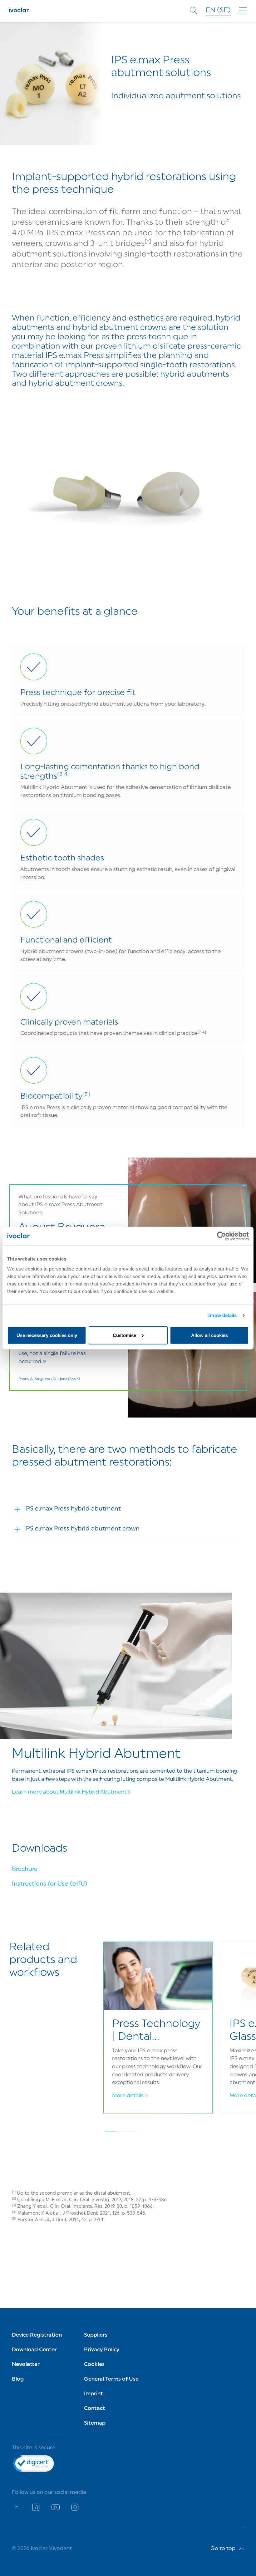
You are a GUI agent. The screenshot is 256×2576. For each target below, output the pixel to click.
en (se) (218, 10)
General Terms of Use (111, 2379)
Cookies (94, 2365)
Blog (18, 2379)
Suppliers (96, 2335)
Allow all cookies (209, 1335)
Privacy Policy (102, 2350)
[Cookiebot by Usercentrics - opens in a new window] (222, 1236)
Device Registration (37, 2335)
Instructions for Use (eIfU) (50, 1884)
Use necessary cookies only (47, 1335)
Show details (222, 1315)
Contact (95, 2409)
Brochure (25, 1870)
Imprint (94, 2394)
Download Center (34, 2350)
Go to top (223, 2549)
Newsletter (26, 2365)
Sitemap (95, 2423)
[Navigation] (243, 11)
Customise (124, 1335)
